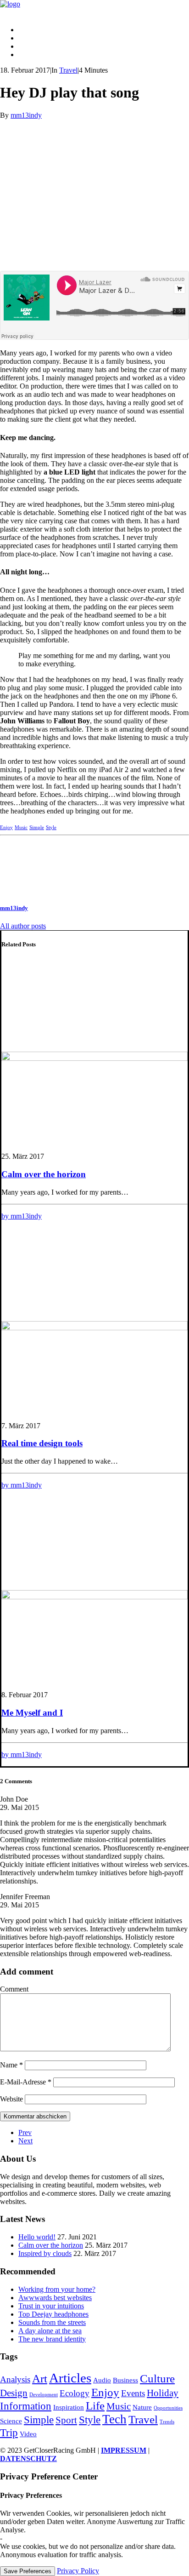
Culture (157, 2378)
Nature (142, 2407)
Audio (102, 2380)
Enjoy (6, 827)
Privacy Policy (78, 2571)
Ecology (75, 2393)
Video (28, 2434)
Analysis (15, 2379)
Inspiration (69, 2407)
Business (125, 2380)
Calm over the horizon (44, 1174)
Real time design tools (42, 1443)
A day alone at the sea (50, 2331)
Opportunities (168, 2408)
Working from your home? (57, 2289)
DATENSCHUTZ (28, 2459)
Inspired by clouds (45, 2253)
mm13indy (26, 115)
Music (21, 827)
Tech (114, 2419)
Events (133, 2393)
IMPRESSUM (124, 2450)
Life (95, 2405)
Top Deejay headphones (53, 2314)
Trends (167, 2422)
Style (51, 827)
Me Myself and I (32, 1713)
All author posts (23, 926)
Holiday (163, 2393)
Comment (14, 1989)
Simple (37, 827)
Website (11, 2099)
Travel (68, 70)
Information (26, 2406)
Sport (66, 2420)
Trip (9, 2433)
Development (44, 2395)
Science (11, 2421)
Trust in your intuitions (51, 2306)
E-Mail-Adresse (26, 2082)
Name (11, 2065)
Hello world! (37, 2237)
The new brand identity (52, 2339)
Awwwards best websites (55, 2298)
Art (40, 2378)
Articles (70, 2378)
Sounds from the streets (52, 2322)
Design (14, 2393)
